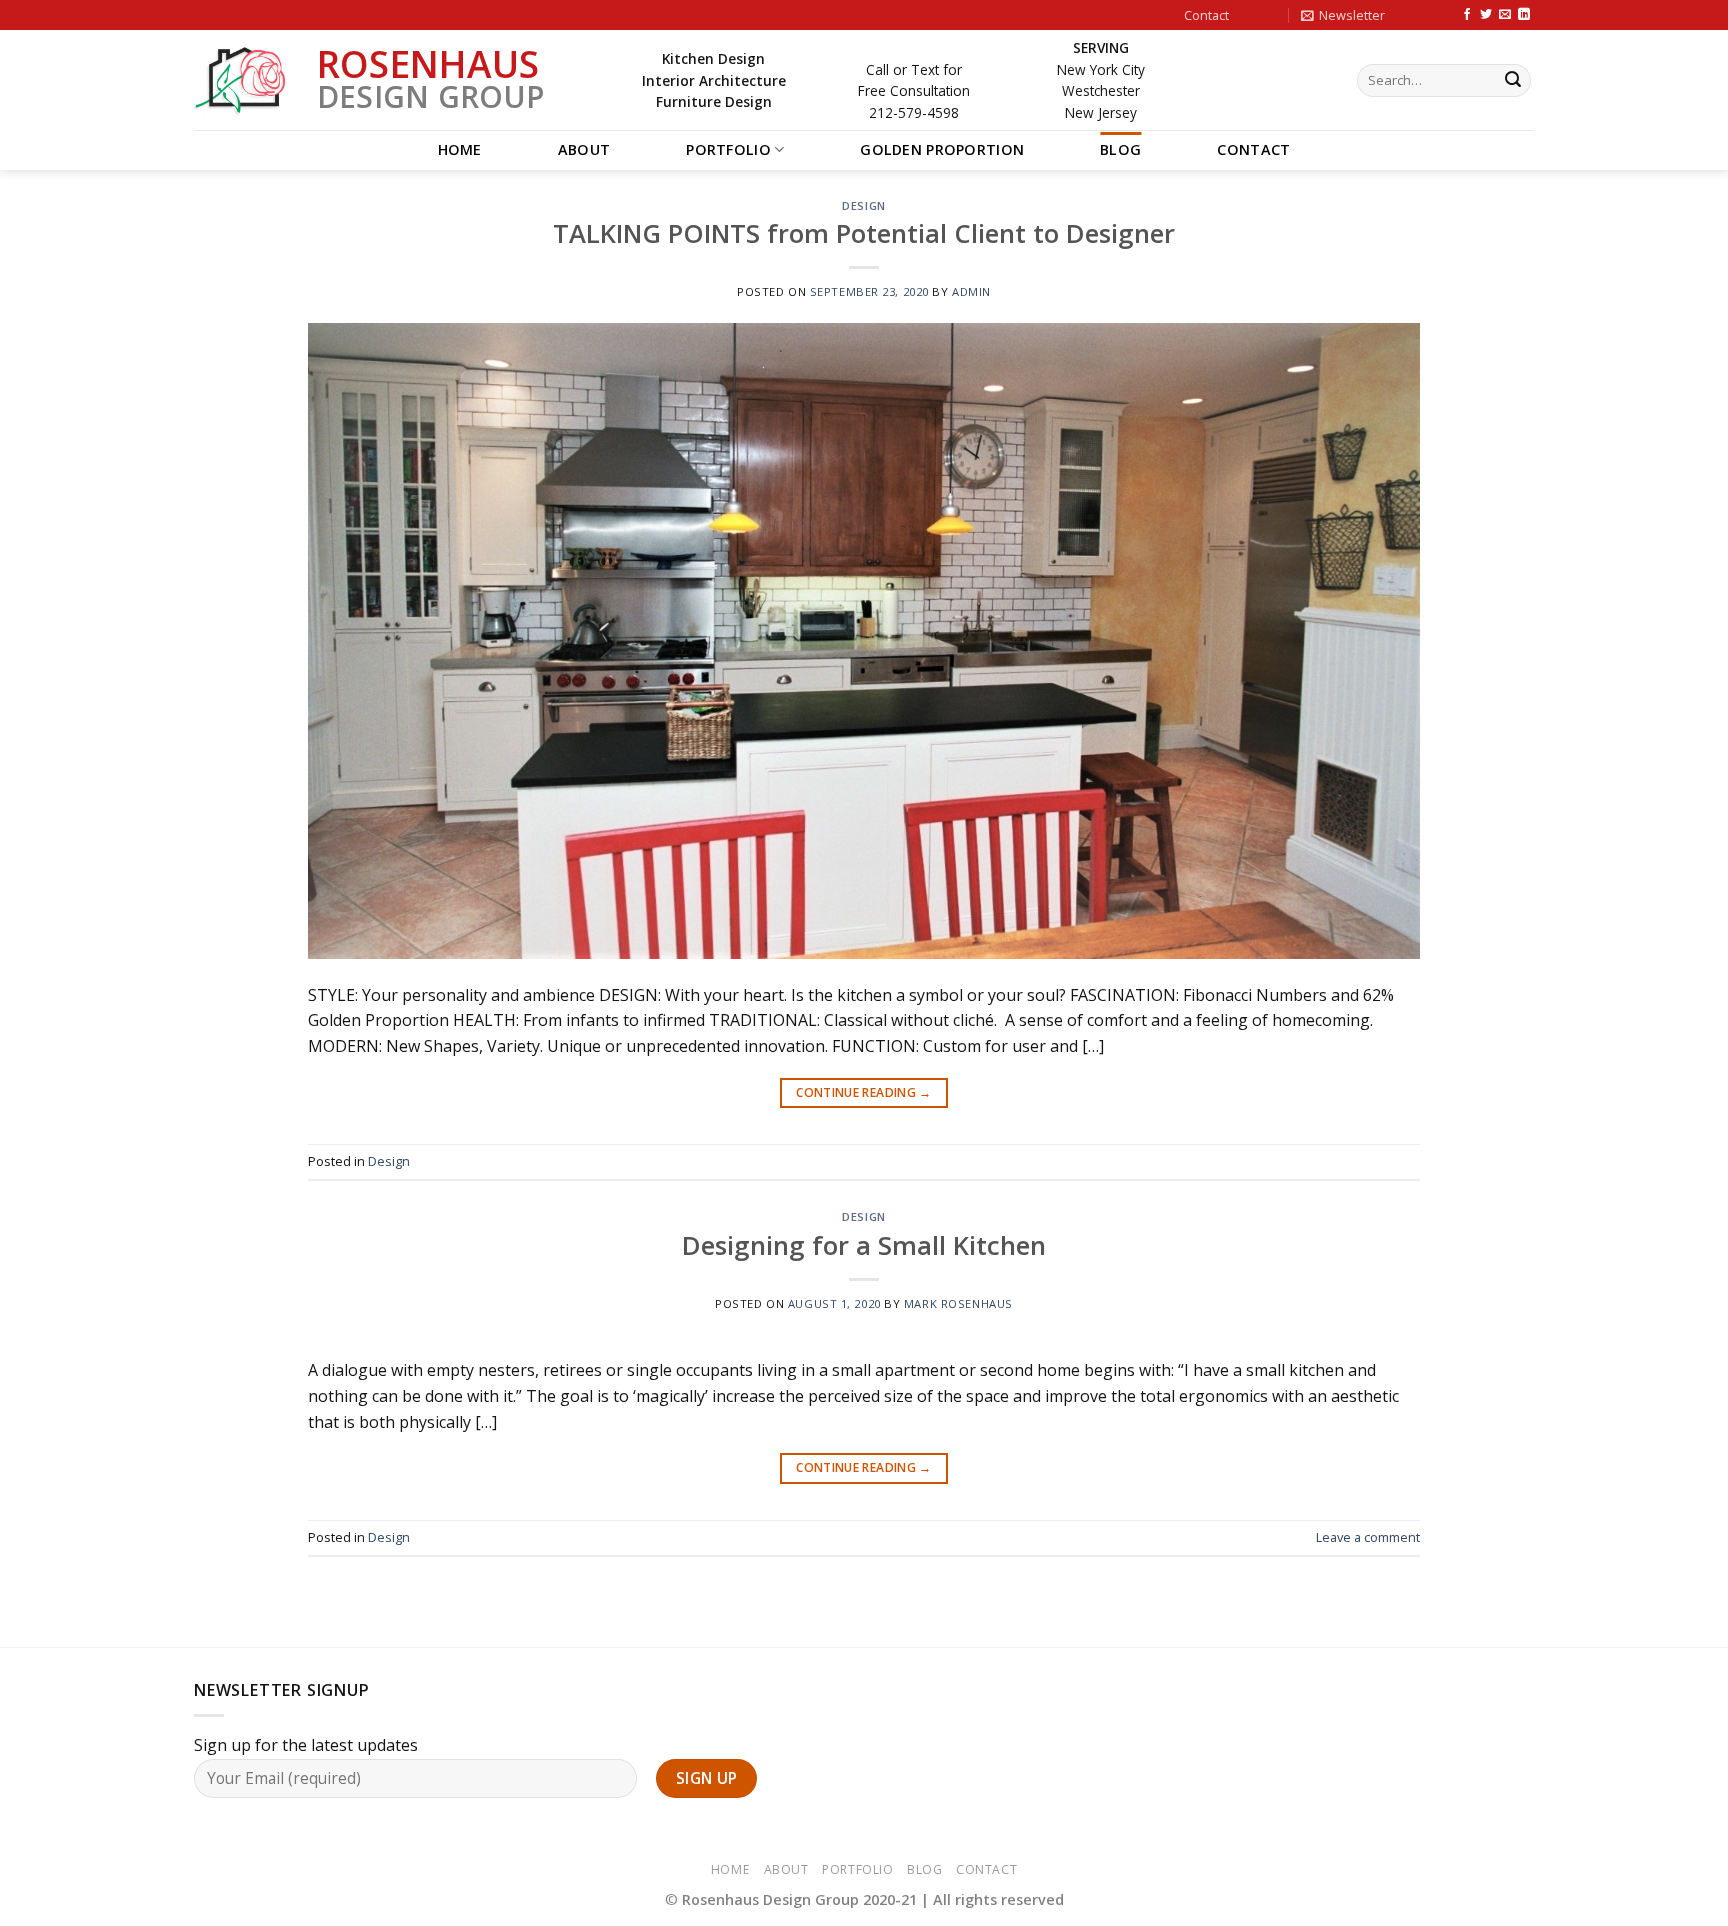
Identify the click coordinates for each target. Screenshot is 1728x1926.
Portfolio (728, 149)
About (584, 149)
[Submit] (1513, 81)
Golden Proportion (942, 149)
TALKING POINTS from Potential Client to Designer (864, 233)
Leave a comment (1368, 1537)
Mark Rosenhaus (958, 1303)
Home (460, 149)
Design (863, 205)
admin (971, 291)
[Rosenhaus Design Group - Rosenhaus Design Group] (240, 81)
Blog (1120, 149)
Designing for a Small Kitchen (864, 1245)
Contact (1206, 15)
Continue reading (864, 1092)
